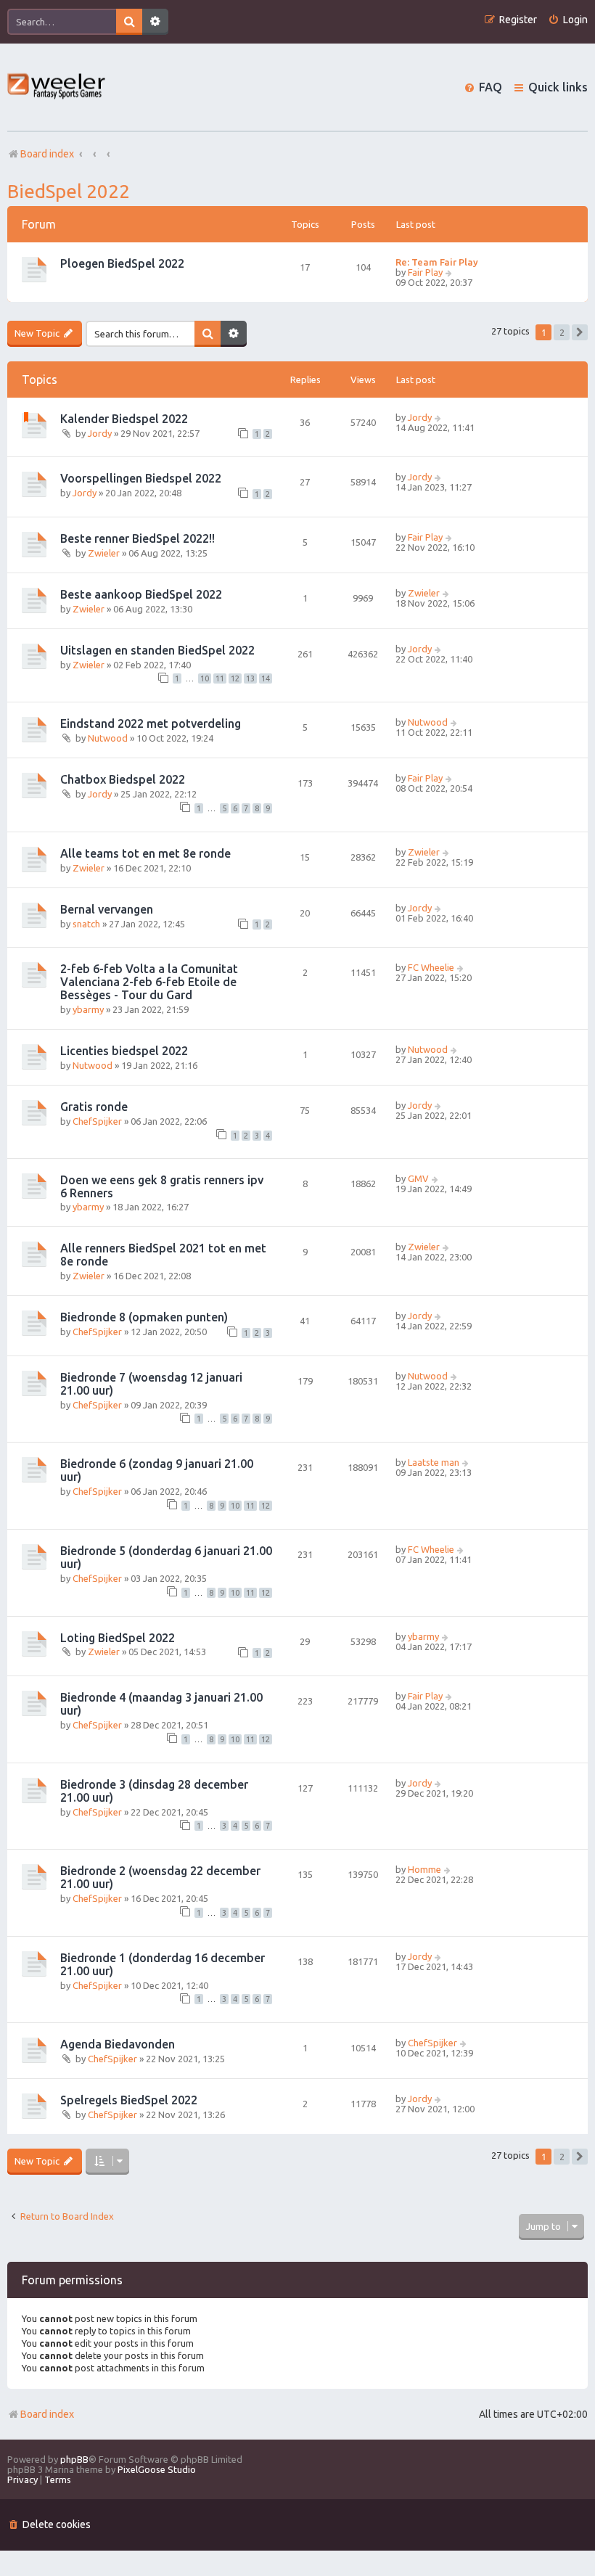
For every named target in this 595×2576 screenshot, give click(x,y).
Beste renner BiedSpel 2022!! (138, 538)
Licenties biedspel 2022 (124, 1051)
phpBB (74, 2459)
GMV (418, 1178)
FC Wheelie (431, 967)
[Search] (129, 22)
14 (266, 678)
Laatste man (434, 1462)
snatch (86, 924)
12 (235, 678)
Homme (424, 1869)
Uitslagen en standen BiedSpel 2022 (157, 650)
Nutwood (108, 738)
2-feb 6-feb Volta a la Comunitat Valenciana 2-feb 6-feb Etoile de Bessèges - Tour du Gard (149, 982)
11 (220, 678)
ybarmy (88, 1009)
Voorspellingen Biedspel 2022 (141, 478)
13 (250, 678)
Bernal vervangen (107, 909)
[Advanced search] (155, 22)
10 (205, 678)
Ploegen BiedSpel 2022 (122, 263)
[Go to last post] (439, 417)
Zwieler (104, 553)
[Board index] (57, 87)
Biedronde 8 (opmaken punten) (144, 1317)
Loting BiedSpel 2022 (118, 1638)
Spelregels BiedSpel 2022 (129, 2100)
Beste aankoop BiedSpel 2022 (141, 594)
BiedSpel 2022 (69, 191)
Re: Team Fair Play (437, 262)
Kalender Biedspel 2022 (124, 419)
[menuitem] (568, 20)
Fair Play (425, 272)
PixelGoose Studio (157, 2469)
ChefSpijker (97, 1121)
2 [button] (562, 332)
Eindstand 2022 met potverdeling (151, 723)
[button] (580, 332)
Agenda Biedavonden (118, 2044)
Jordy (100, 433)
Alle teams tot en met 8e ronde (145, 853)
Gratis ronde (94, 1107)
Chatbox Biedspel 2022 (123, 779)
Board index (47, 2414)
